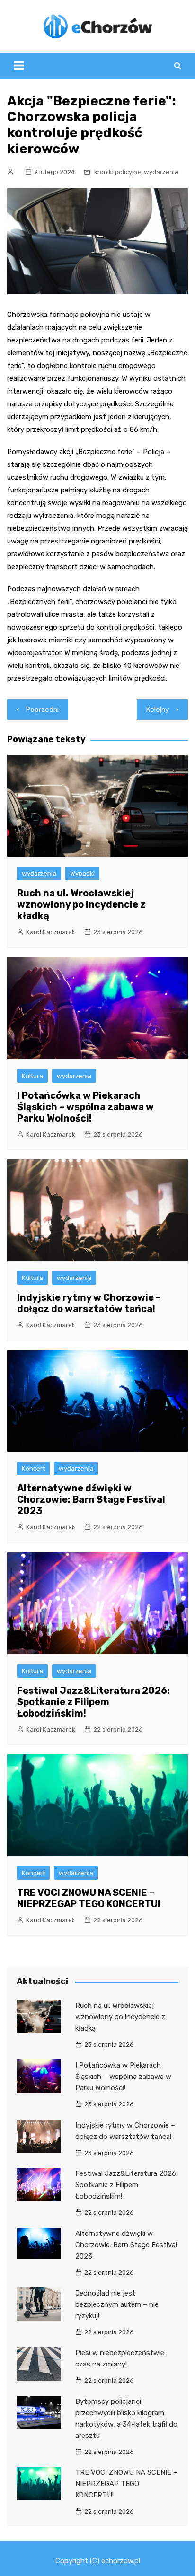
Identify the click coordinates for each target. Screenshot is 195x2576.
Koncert (33, 1468)
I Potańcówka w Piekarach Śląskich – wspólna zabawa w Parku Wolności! (85, 1107)
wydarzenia (161, 172)
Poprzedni (42, 710)
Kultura (32, 1076)
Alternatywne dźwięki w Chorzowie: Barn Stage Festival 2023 (91, 1499)
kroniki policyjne (118, 172)
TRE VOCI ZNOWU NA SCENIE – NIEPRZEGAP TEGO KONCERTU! (89, 1898)
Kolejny (158, 710)
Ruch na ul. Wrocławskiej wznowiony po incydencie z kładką (81, 904)
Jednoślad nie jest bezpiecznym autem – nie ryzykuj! (117, 2304)
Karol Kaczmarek (51, 932)
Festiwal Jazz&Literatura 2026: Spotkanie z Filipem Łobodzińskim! (93, 1702)
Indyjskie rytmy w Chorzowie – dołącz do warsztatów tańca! (89, 1303)
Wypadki (82, 873)
